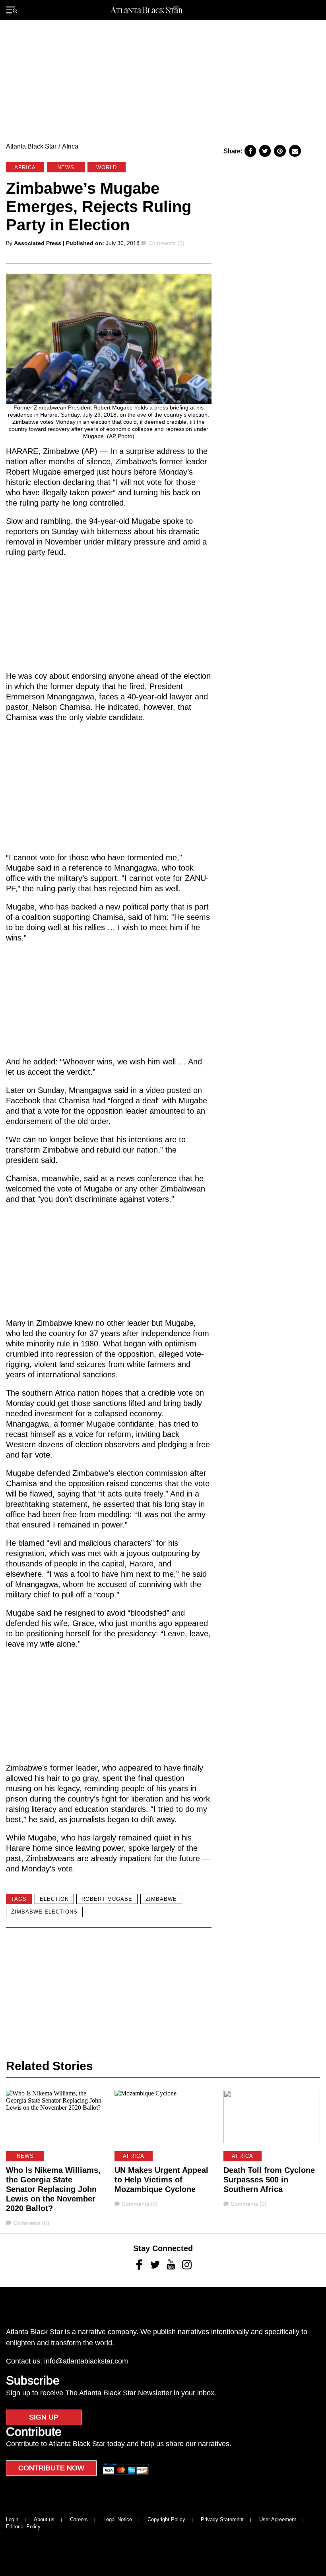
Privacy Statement (222, 2519)
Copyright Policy (166, 2519)
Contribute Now (51, 2468)
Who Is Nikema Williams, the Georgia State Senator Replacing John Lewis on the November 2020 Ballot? (53, 2189)
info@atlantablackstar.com (86, 2361)
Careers (79, 2519)
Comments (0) (166, 243)
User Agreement (278, 2519)
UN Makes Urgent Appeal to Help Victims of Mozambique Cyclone (161, 2180)
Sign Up (44, 2417)
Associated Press (38, 243)
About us (44, 2519)
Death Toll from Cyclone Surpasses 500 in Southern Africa (269, 2180)
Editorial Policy (23, 2527)
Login (12, 2519)
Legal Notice (118, 2519)
